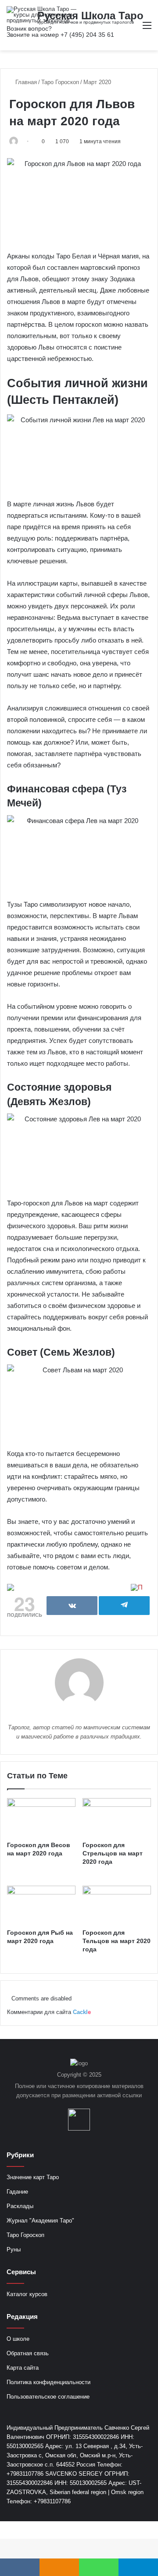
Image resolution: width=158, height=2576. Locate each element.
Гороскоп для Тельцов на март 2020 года (117, 1941)
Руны (14, 2249)
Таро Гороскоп (60, 82)
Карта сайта (23, 2368)
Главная (25, 82)
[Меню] (147, 29)
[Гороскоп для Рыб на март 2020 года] (41, 1905)
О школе (18, 2339)
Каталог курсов (27, 2294)
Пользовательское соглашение (48, 2397)
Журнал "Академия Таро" (40, 2221)
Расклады (20, 2206)
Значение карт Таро (33, 2177)
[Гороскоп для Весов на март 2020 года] (41, 1817)
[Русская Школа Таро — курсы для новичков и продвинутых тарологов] (42, 15)
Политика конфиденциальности (48, 2382)
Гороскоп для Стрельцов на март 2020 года (113, 1853)
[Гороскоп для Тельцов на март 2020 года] (117, 1905)
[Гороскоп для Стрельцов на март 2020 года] (117, 1817)
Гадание (17, 2192)
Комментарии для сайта (49, 2012)
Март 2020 (97, 82)
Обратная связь (28, 2353)
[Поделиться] (72, 1606)
